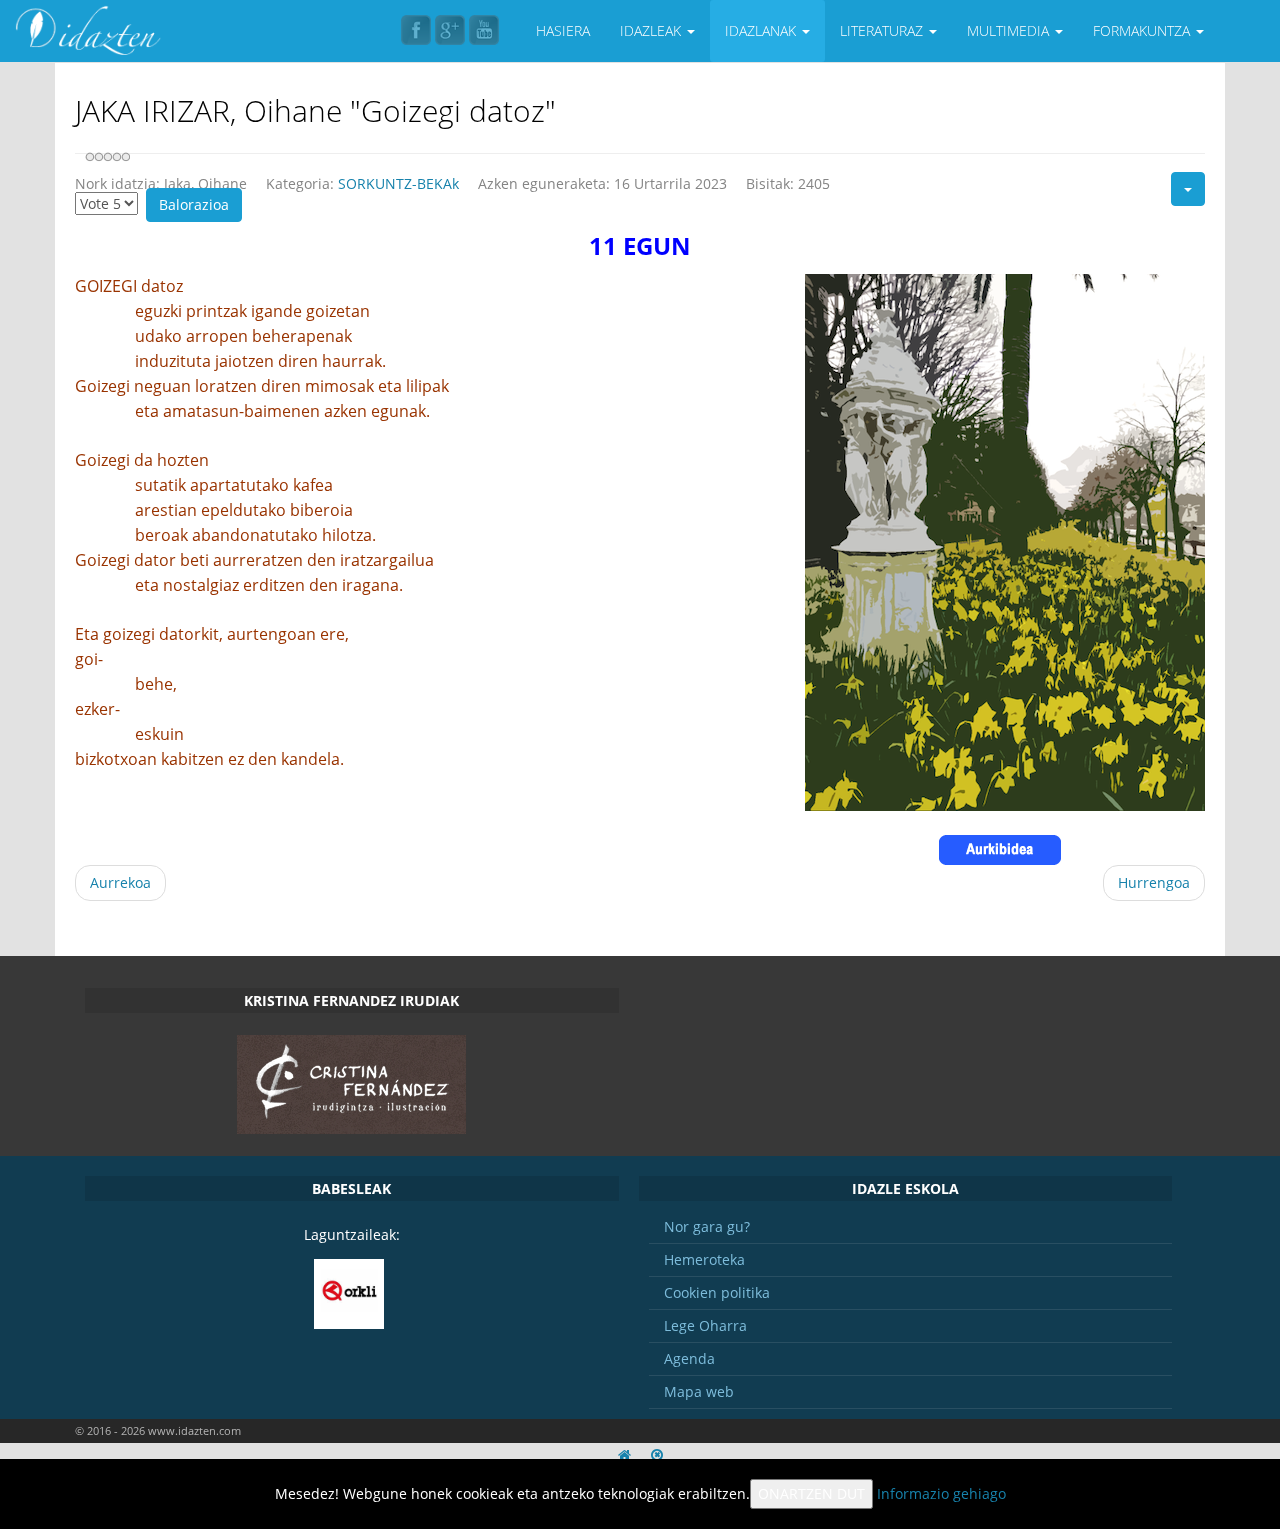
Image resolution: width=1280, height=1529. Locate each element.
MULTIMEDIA (1010, 30)
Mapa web (699, 1391)
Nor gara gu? (707, 1226)
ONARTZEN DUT (811, 1493)
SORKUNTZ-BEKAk (398, 183)
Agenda (689, 1358)
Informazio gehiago (941, 1493)
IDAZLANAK (762, 30)
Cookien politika (717, 1292)
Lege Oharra (705, 1325)
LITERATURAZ (883, 30)
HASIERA (563, 30)
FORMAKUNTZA (1143, 30)
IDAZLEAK (652, 30)
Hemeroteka (704, 1259)
